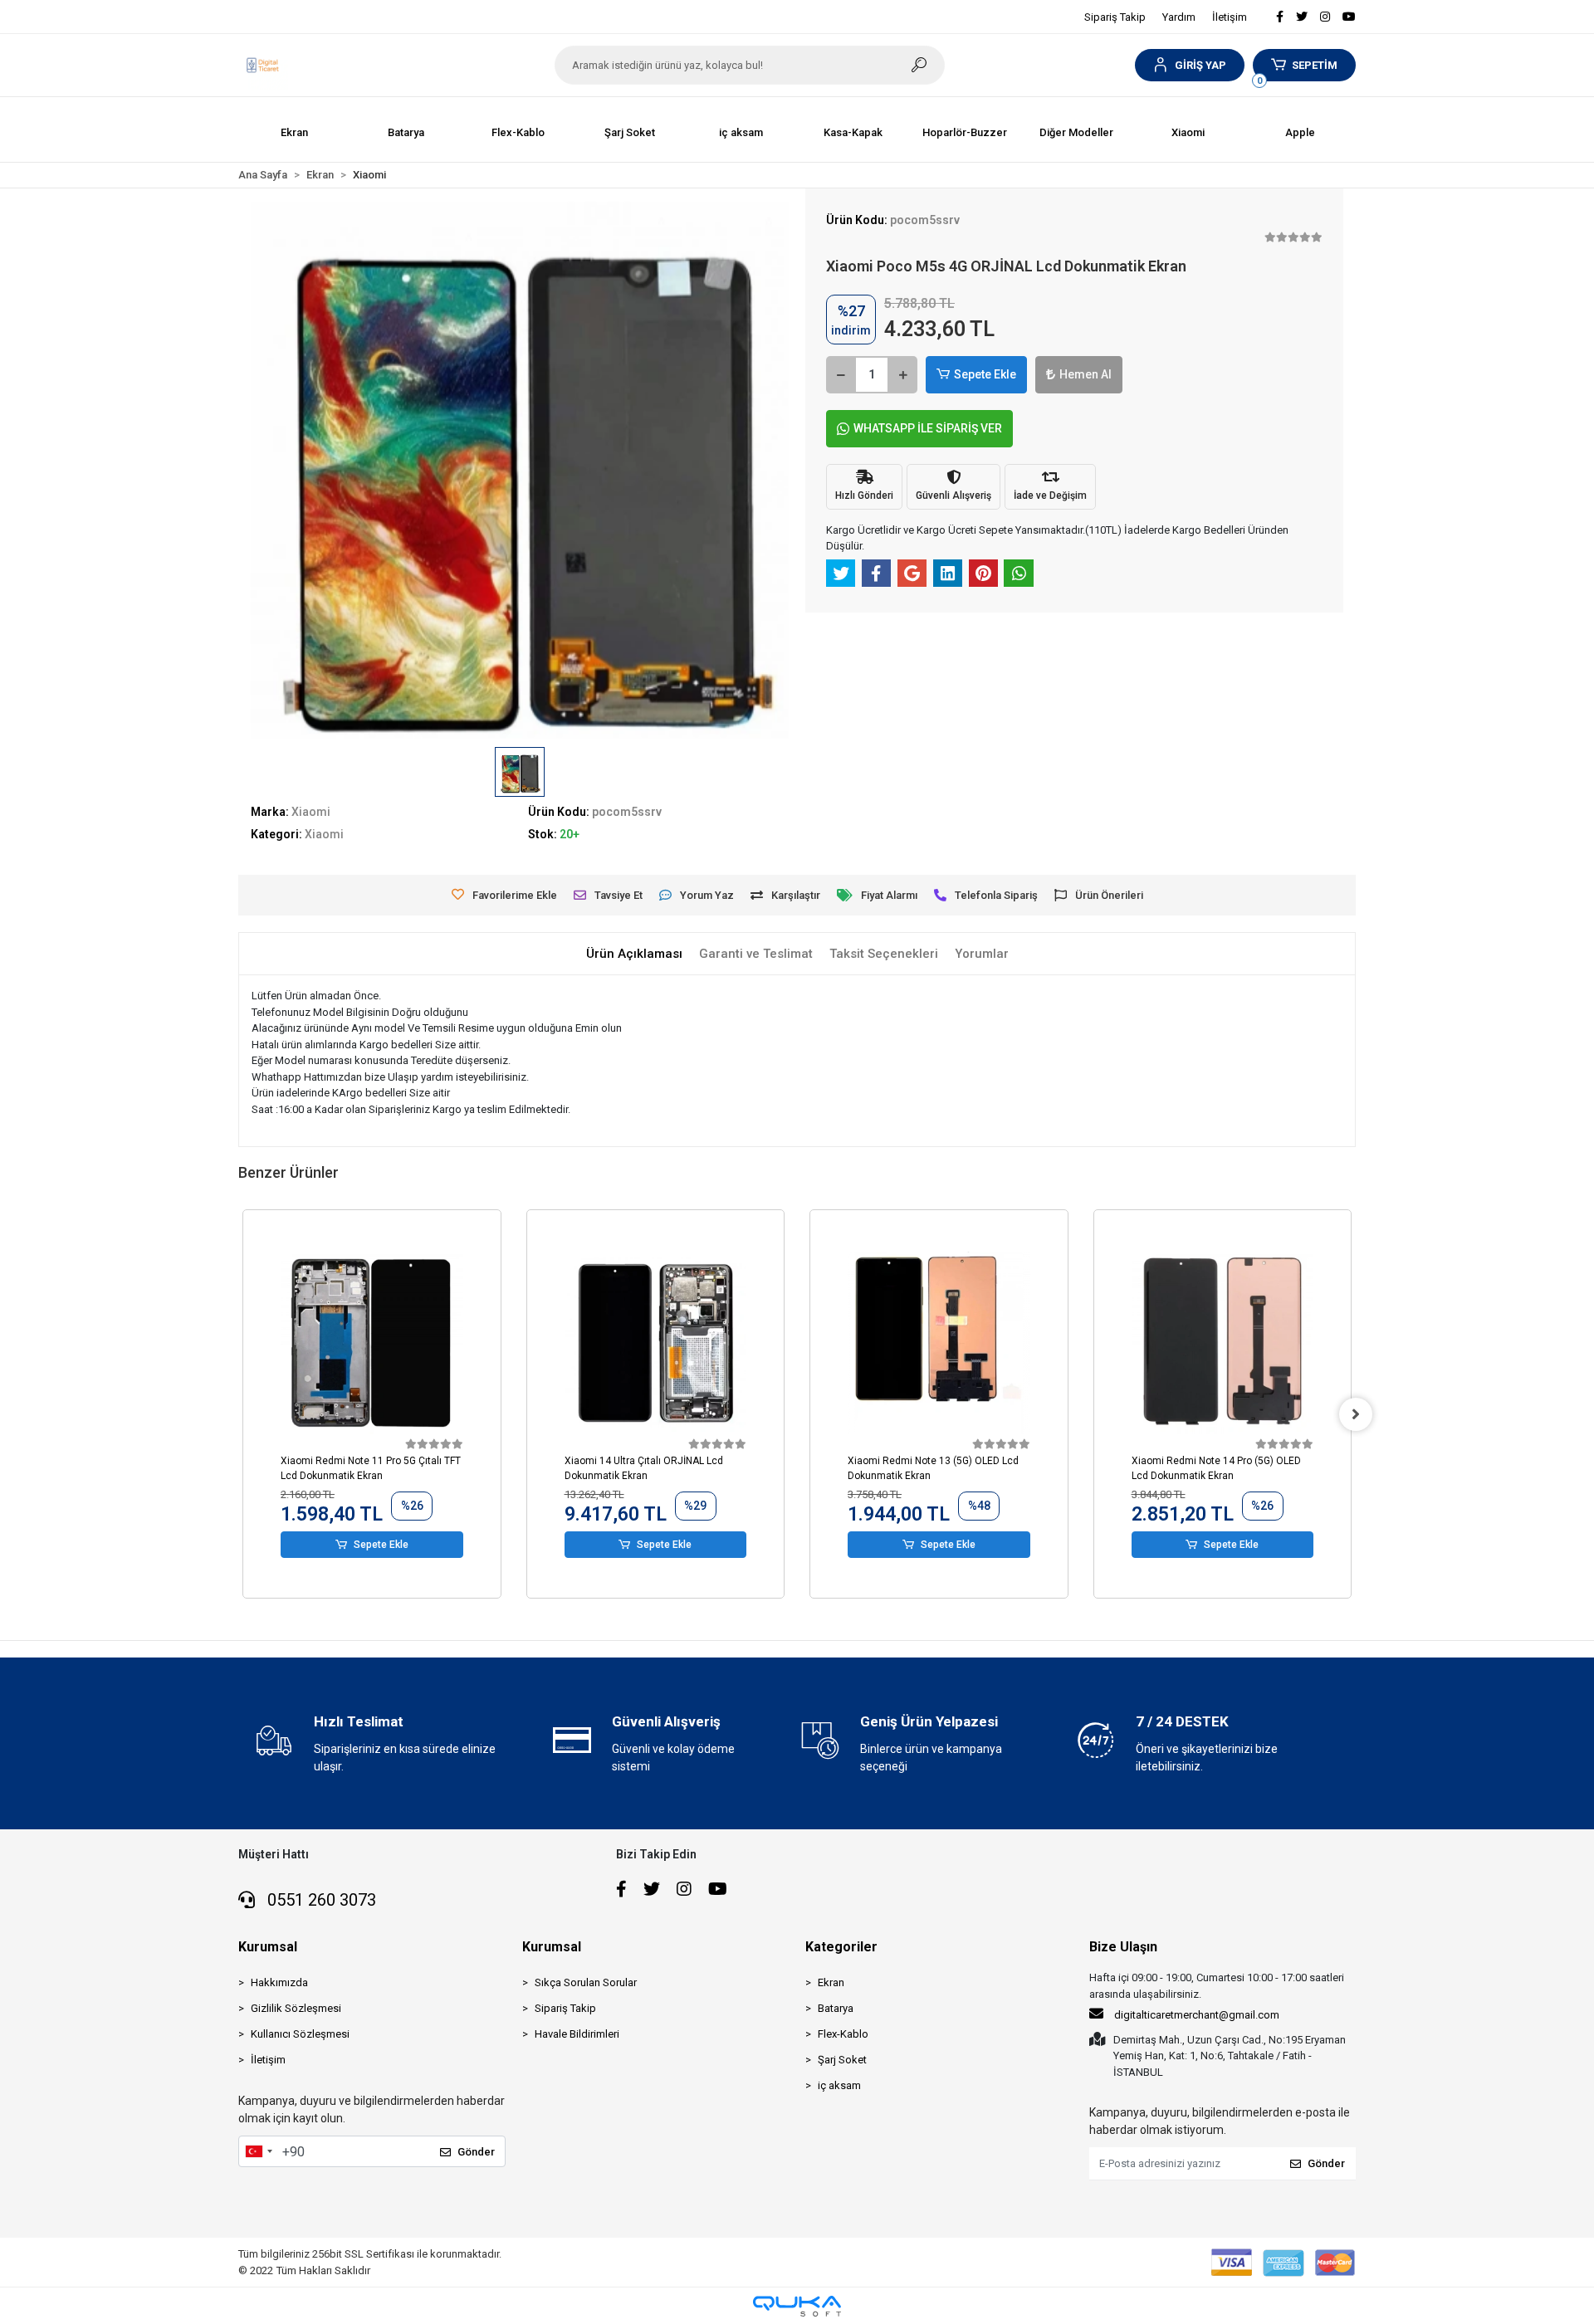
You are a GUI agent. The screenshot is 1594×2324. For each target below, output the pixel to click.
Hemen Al (1085, 374)
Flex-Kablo (843, 2034)
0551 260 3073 (320, 1900)
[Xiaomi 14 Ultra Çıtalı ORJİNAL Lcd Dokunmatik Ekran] (656, 1343)
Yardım (1179, 17)
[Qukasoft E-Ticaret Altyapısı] (797, 2306)
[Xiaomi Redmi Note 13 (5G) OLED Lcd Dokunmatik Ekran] (939, 1343)
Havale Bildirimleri (577, 2034)
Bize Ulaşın (1123, 1947)
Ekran (831, 1982)
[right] (1356, 1414)
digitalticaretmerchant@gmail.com (1197, 2015)
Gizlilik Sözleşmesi (296, 2008)
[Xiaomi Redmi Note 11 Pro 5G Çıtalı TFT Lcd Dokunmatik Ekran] (372, 1343)
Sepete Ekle (985, 374)
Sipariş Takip (1115, 17)
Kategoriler (841, 1947)
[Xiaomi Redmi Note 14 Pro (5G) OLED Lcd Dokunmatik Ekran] (1223, 1343)
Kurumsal (268, 1947)
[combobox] (258, 2151)
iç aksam (839, 2085)
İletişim (1230, 17)
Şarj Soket (842, 2060)
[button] (1189, 65)
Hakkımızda (279, 1982)
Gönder (476, 2152)
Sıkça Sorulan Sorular (586, 1982)
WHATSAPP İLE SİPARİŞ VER (928, 428)
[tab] (634, 954)
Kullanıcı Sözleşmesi (300, 2034)
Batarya (836, 2008)
